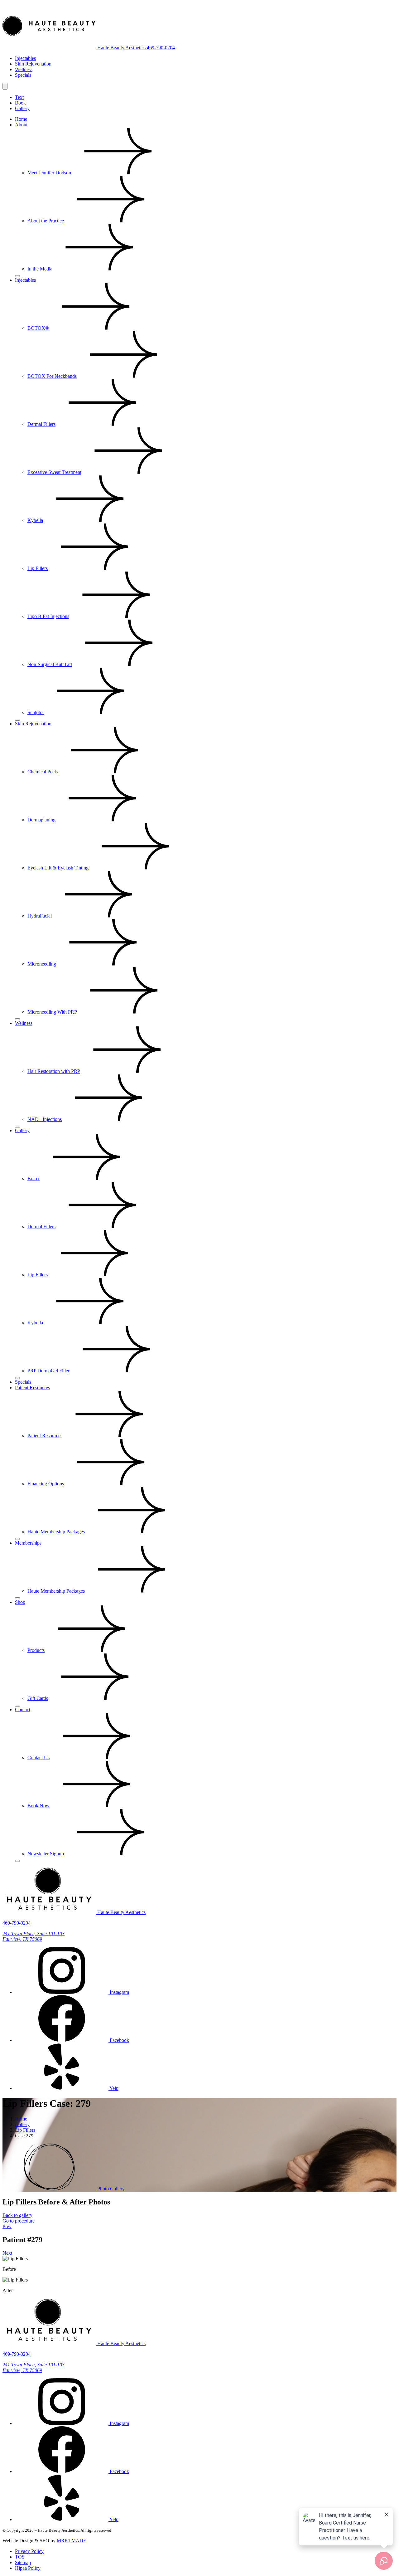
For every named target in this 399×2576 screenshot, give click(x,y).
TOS (20, 2557)
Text (19, 97)
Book (20, 103)
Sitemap (23, 2562)
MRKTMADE (72, 2541)
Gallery (22, 108)
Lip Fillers (25, 2130)
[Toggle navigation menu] (5, 86)
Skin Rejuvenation (33, 64)
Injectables (25, 58)
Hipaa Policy (28, 2568)
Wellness (24, 69)
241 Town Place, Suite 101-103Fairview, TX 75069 (34, 2367)
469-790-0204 (161, 48)
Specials (23, 75)
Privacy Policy (29, 2551)
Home (21, 2119)
